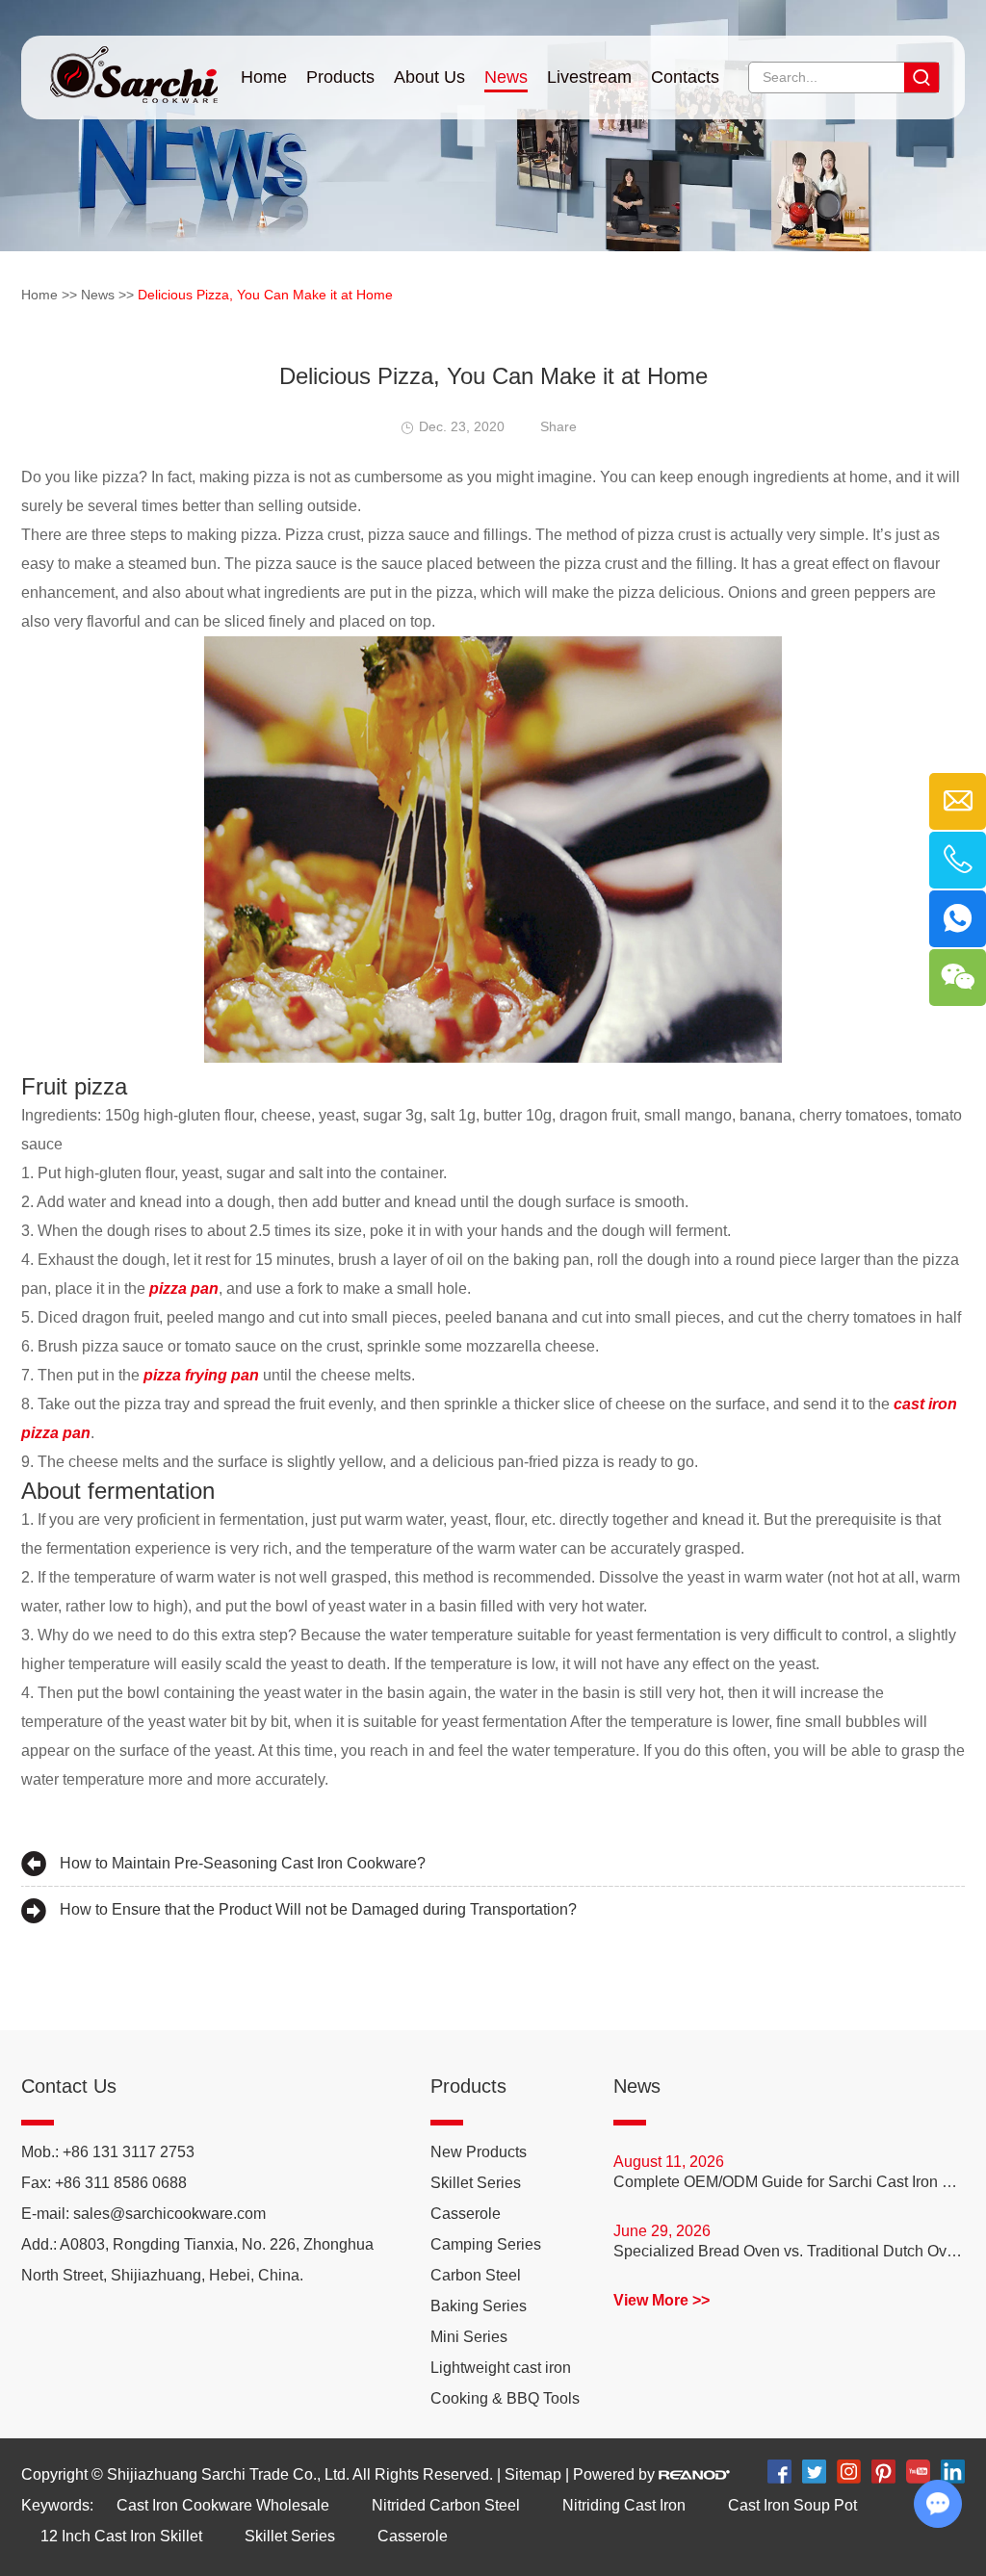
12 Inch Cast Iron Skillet (121, 2536)
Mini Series (469, 2337)
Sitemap (533, 2474)
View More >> (662, 2300)
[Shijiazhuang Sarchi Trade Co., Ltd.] (134, 69)
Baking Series (479, 2306)
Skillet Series (476, 2183)
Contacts (685, 77)
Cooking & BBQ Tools (505, 2398)
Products (340, 77)
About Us (429, 77)
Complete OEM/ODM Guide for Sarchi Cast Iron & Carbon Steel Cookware (789, 2182)
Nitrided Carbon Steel (446, 2505)
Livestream (589, 77)
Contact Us (69, 2086)
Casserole (466, 2214)
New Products (479, 2152)
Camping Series (486, 2244)
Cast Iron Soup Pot (792, 2505)
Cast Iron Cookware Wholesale (223, 2505)
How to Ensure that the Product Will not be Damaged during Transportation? (318, 1909)
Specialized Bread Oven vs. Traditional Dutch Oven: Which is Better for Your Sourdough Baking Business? (789, 2251)
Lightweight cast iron (501, 2368)
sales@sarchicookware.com (169, 2214)
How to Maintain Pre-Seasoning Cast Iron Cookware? (243, 1863)
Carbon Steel (476, 2275)
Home (264, 77)
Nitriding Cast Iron (624, 2505)
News (506, 77)
